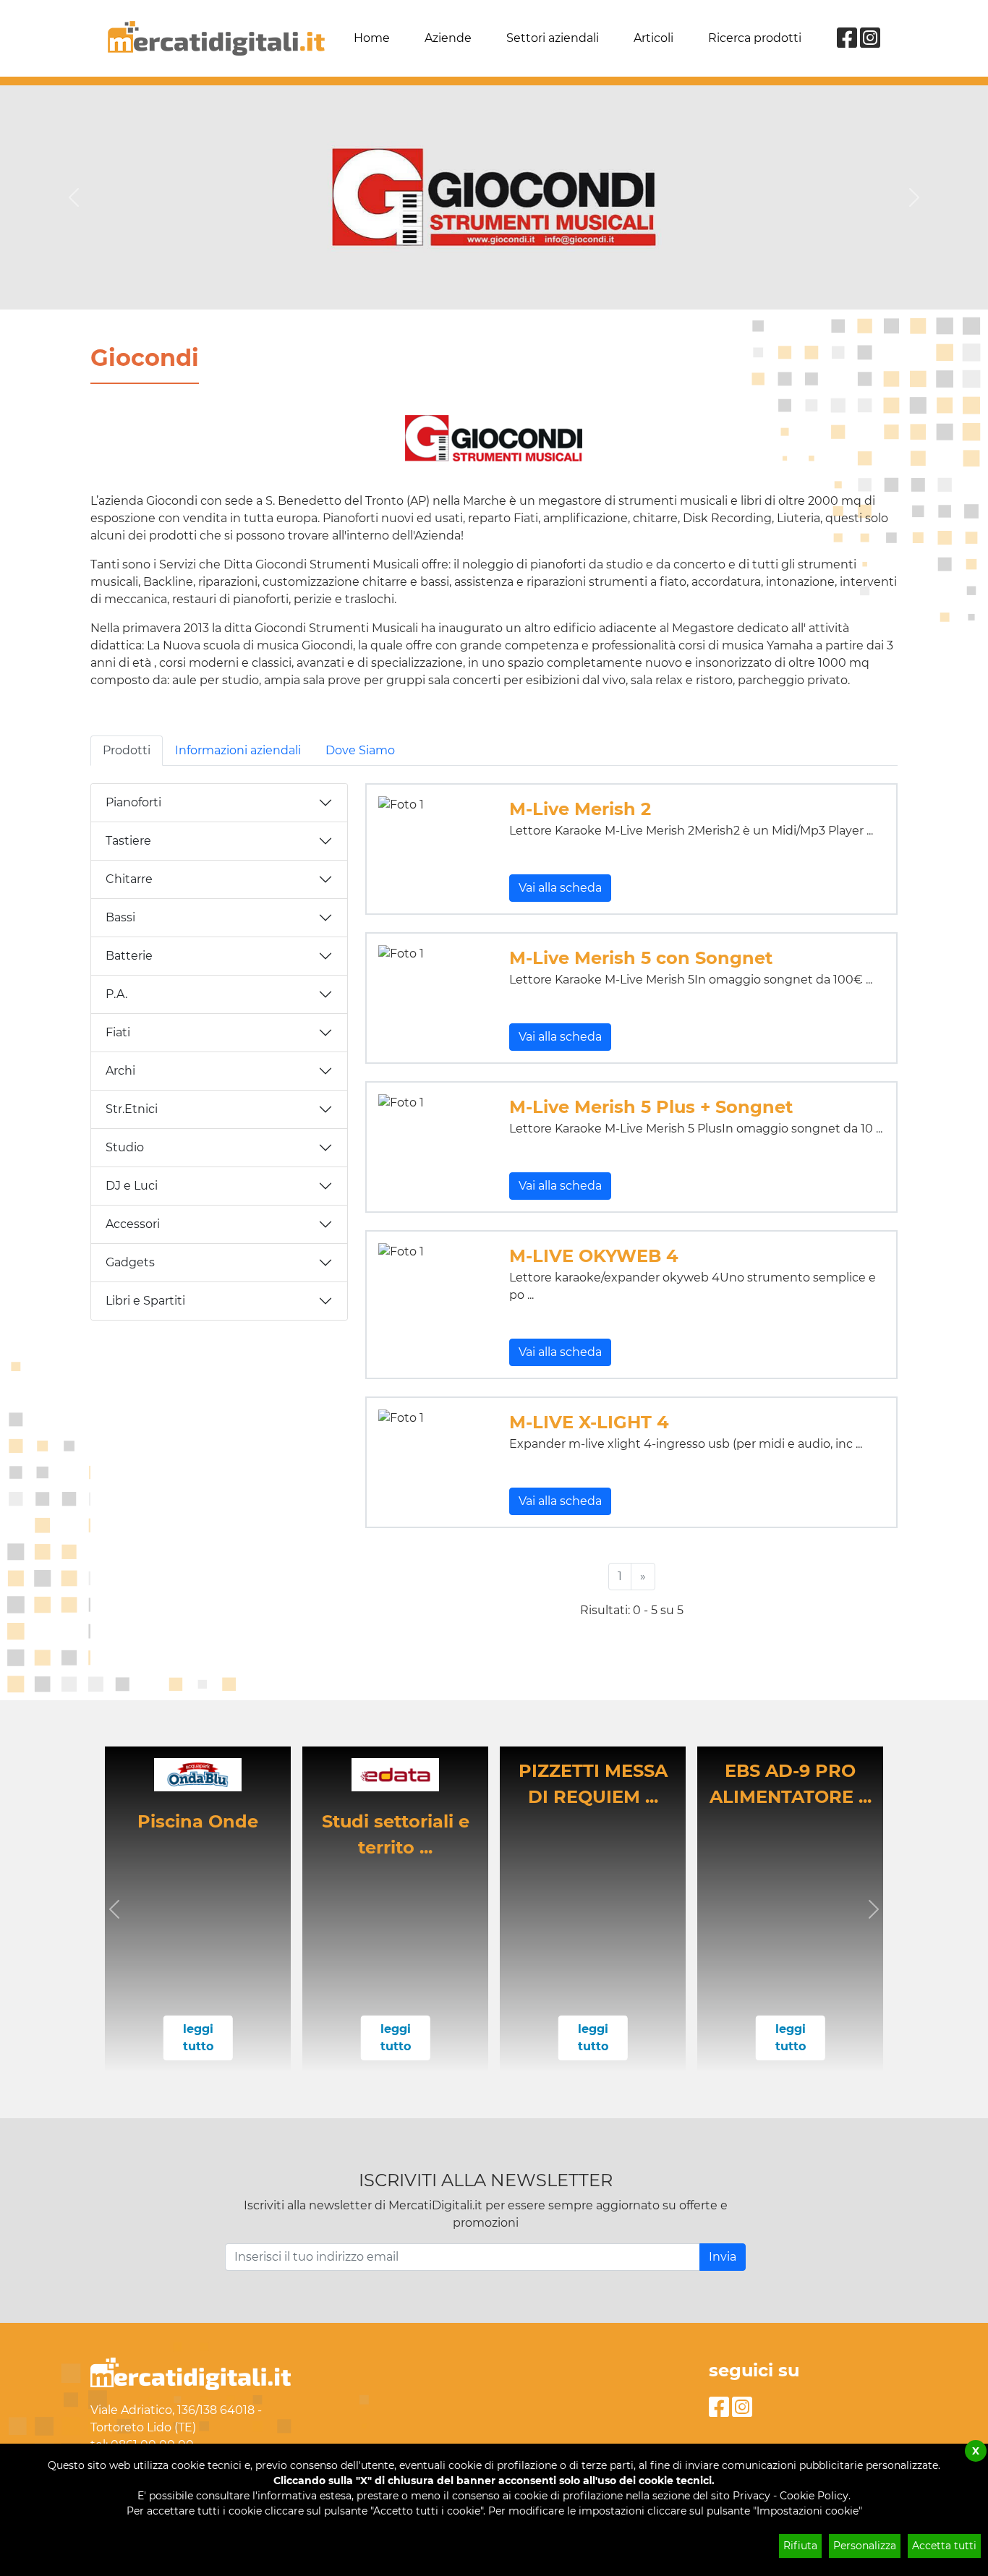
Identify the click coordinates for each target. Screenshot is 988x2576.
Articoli (653, 38)
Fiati (118, 1032)
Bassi (120, 917)
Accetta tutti (944, 2546)
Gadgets (130, 1262)
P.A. (116, 994)
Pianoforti (133, 802)
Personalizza (865, 2546)
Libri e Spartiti (145, 1301)
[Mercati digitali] (216, 38)
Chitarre (129, 879)
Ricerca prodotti (755, 38)
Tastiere (128, 841)
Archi (120, 1071)
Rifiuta (800, 2546)
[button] (115, 1909)
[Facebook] (847, 42)
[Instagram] (870, 42)
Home (372, 38)
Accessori (133, 1224)
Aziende (448, 38)
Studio (125, 1147)
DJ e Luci (132, 1186)
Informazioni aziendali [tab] (238, 750)
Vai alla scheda (560, 888)
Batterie (129, 956)
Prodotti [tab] (127, 750)
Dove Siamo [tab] (360, 750)
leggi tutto (198, 2038)
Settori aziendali (553, 38)
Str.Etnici (132, 1109)
